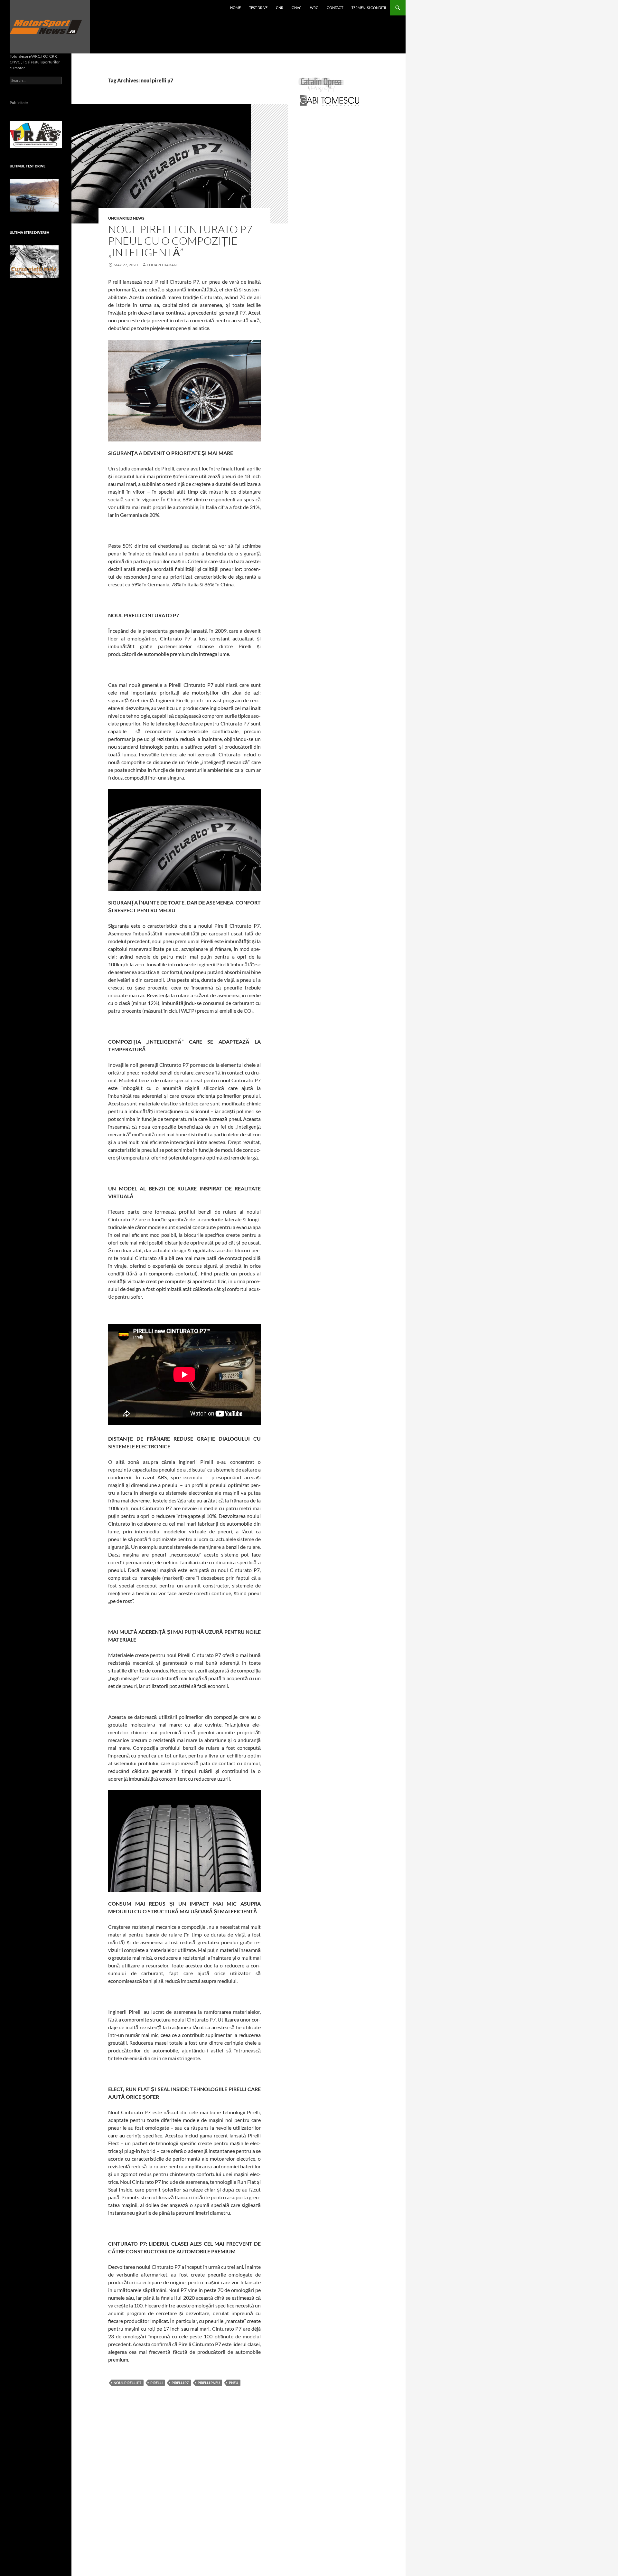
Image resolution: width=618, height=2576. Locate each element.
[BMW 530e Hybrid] (34, 195)
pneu (234, 2383)
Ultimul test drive (28, 166)
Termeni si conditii (369, 8)
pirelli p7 (180, 2383)
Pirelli (156, 2383)
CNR (280, 8)
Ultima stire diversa (29, 232)
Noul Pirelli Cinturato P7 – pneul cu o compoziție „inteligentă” (184, 241)
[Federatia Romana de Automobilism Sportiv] (36, 134)
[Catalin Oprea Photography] (321, 84)
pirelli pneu (209, 2383)
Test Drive (258, 8)
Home (235, 8)
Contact (335, 8)
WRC (314, 8)
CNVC (297, 8)
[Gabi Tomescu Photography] (330, 100)
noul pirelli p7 (127, 2383)
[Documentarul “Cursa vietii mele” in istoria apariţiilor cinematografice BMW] (34, 262)
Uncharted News (126, 218)
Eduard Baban (162, 265)
